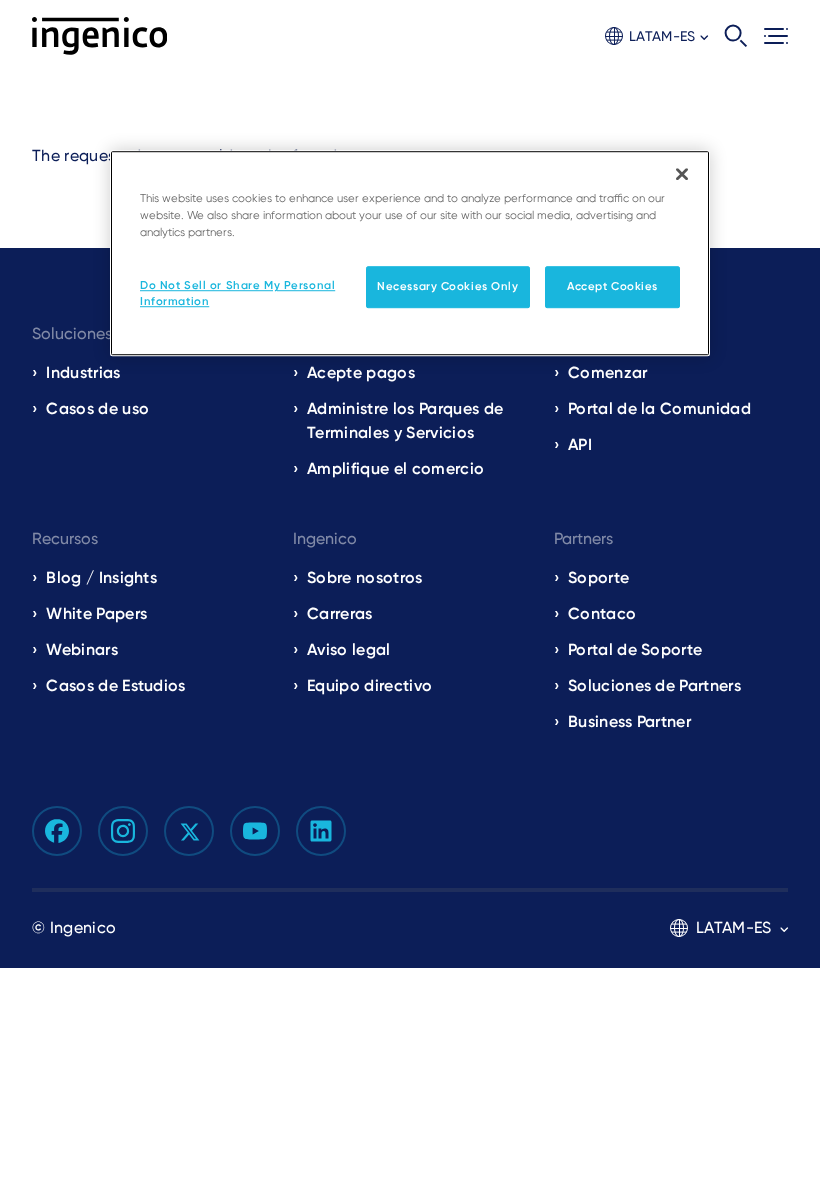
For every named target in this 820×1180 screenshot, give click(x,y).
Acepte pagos (361, 372)
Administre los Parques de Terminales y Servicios (405, 420)
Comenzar (608, 372)
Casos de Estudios (115, 685)
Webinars (82, 649)
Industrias (83, 372)
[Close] (682, 174)
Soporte (598, 577)
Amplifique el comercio (395, 468)
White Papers (96, 613)
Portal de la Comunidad (659, 408)
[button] (656, 36)
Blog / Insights (101, 577)
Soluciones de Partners (654, 685)
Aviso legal (349, 649)
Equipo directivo (369, 685)
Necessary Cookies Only (448, 286)
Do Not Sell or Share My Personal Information (237, 293)
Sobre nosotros (364, 577)
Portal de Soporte (635, 649)
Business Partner (629, 721)
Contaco (602, 613)
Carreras (340, 613)
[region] (410, 253)
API (580, 444)
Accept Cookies (612, 286)
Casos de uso (97, 408)
